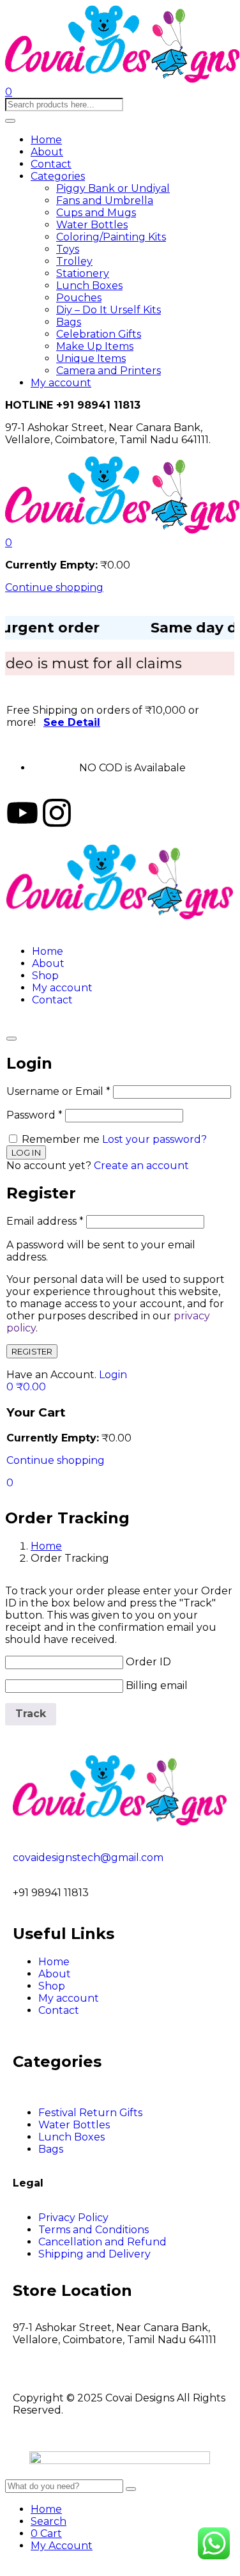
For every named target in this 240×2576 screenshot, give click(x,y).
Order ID (148, 1662)
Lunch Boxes (89, 286)
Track (31, 1714)
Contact (51, 164)
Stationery (83, 273)
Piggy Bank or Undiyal (113, 188)
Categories (58, 176)
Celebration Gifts (99, 334)
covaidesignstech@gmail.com (88, 1857)
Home (46, 140)
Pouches (79, 298)
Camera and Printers (109, 371)
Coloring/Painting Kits (111, 237)
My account (61, 383)
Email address (45, 1221)
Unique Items (91, 358)
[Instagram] (57, 813)
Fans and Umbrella (105, 200)
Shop (45, 976)
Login (113, 1375)
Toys (68, 249)
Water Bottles (92, 225)
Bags (69, 322)
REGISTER (32, 1351)
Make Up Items (95, 346)
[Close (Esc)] (11, 1039)
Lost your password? (154, 1139)
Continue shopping (54, 587)
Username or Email (58, 1091)
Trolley (74, 261)
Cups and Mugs (96, 213)
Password (34, 1115)
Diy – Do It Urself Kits (109, 310)
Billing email (157, 1685)
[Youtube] (22, 813)
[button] (9, 543)
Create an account (141, 1166)
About (47, 152)
